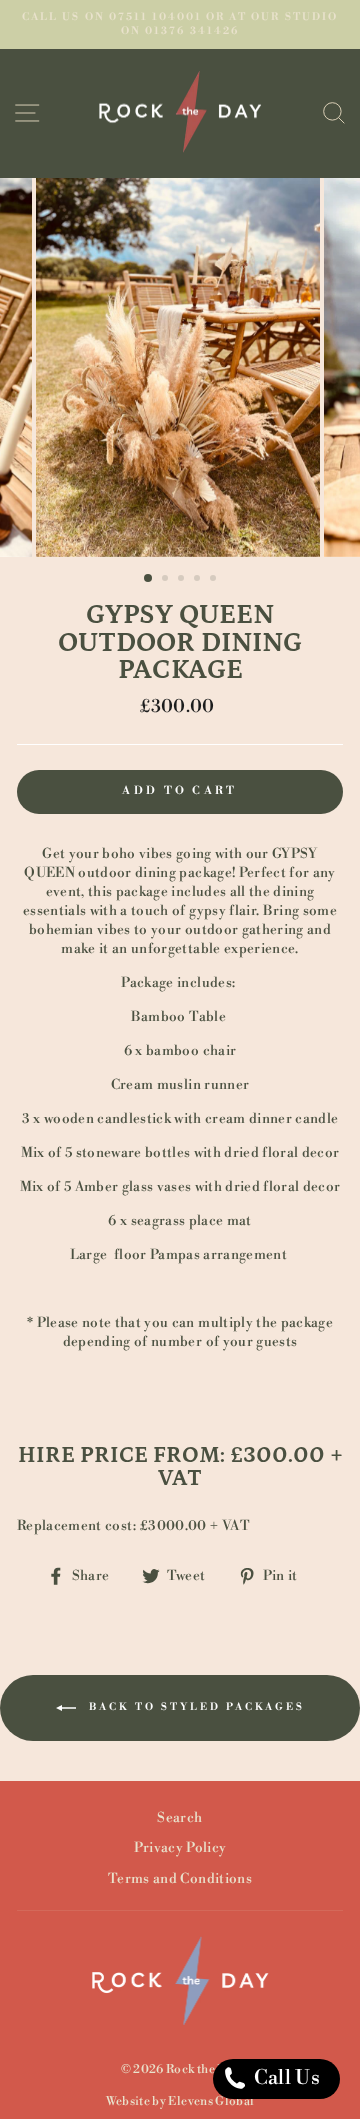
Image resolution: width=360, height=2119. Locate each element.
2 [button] (167, 580)
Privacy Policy (180, 1847)
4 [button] (199, 580)
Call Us (284, 2078)
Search (179, 1817)
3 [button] (183, 580)
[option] (180, 24)
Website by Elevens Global (180, 2101)
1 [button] (149, 579)
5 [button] (215, 580)
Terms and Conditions (180, 1878)
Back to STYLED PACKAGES (194, 1707)
